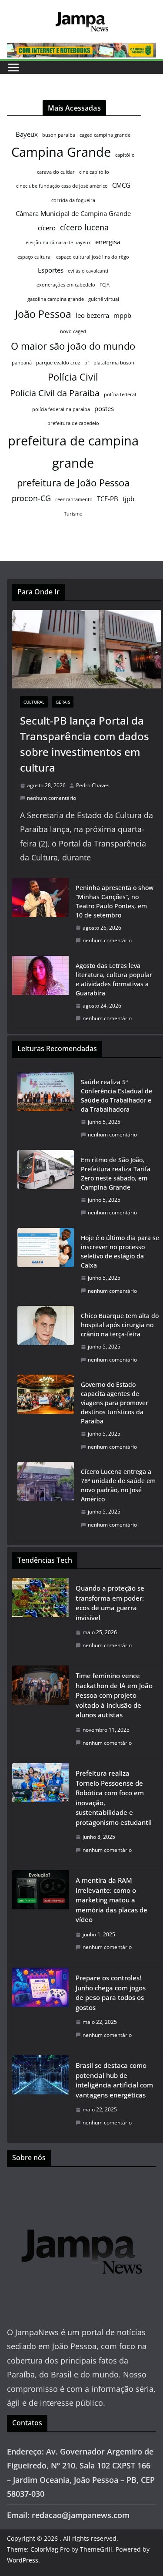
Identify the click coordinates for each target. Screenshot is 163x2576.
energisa (108, 242)
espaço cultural (35, 257)
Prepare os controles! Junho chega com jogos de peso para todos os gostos (111, 1993)
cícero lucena (84, 227)
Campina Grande (61, 152)
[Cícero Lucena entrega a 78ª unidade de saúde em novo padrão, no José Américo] (46, 1498)
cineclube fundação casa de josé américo (62, 186)
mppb (122, 315)
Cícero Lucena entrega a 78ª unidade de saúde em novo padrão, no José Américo (118, 1485)
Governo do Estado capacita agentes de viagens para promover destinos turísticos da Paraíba (115, 1403)
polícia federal (120, 394)
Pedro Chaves (93, 785)
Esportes (51, 270)
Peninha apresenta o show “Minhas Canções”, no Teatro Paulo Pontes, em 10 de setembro (115, 901)
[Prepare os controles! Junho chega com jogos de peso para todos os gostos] (40, 2009)
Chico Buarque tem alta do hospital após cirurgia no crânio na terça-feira (120, 1325)
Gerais (63, 702)
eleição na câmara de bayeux (58, 243)
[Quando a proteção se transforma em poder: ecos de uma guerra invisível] (40, 1619)
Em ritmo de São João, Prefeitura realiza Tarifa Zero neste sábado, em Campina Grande (116, 1173)
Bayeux (27, 134)
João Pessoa (43, 314)
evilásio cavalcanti (88, 271)
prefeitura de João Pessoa (73, 483)
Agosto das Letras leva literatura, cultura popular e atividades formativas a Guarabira (114, 979)
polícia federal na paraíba (61, 409)
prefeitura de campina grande (73, 452)
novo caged (73, 331)
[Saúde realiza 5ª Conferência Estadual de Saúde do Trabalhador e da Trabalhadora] (46, 1108)
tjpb (128, 499)
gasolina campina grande (56, 299)
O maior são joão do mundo (73, 346)
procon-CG (31, 498)
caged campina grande (105, 135)
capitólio (125, 155)
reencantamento (74, 499)
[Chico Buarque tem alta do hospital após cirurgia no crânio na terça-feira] (46, 1338)
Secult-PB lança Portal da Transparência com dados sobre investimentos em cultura (85, 744)
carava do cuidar (56, 172)
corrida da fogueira (73, 200)
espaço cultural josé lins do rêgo (93, 257)
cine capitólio (94, 172)
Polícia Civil (73, 377)
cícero (47, 228)
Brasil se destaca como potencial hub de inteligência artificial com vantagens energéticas (114, 2080)
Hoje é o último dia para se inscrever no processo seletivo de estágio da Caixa (120, 1251)
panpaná (22, 363)
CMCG (121, 185)
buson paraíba (59, 135)
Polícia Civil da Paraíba (55, 393)
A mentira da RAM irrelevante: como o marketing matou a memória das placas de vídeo (111, 1900)
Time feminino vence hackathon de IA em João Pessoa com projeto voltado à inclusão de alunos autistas (114, 1695)
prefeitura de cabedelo (73, 423)
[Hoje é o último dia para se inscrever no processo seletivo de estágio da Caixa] (46, 1264)
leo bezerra (92, 315)
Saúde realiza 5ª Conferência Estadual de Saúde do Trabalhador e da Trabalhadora (116, 1096)
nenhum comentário (52, 798)
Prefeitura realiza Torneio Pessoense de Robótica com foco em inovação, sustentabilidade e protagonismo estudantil (114, 1798)
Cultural (34, 702)
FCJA (105, 285)
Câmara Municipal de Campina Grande (73, 213)
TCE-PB (108, 499)
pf (87, 363)
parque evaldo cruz (58, 363)
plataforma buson (114, 363)
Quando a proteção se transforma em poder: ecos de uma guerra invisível (110, 1603)
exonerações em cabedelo (66, 285)
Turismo (73, 514)
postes (104, 408)
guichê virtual (104, 299)
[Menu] (13, 67)
